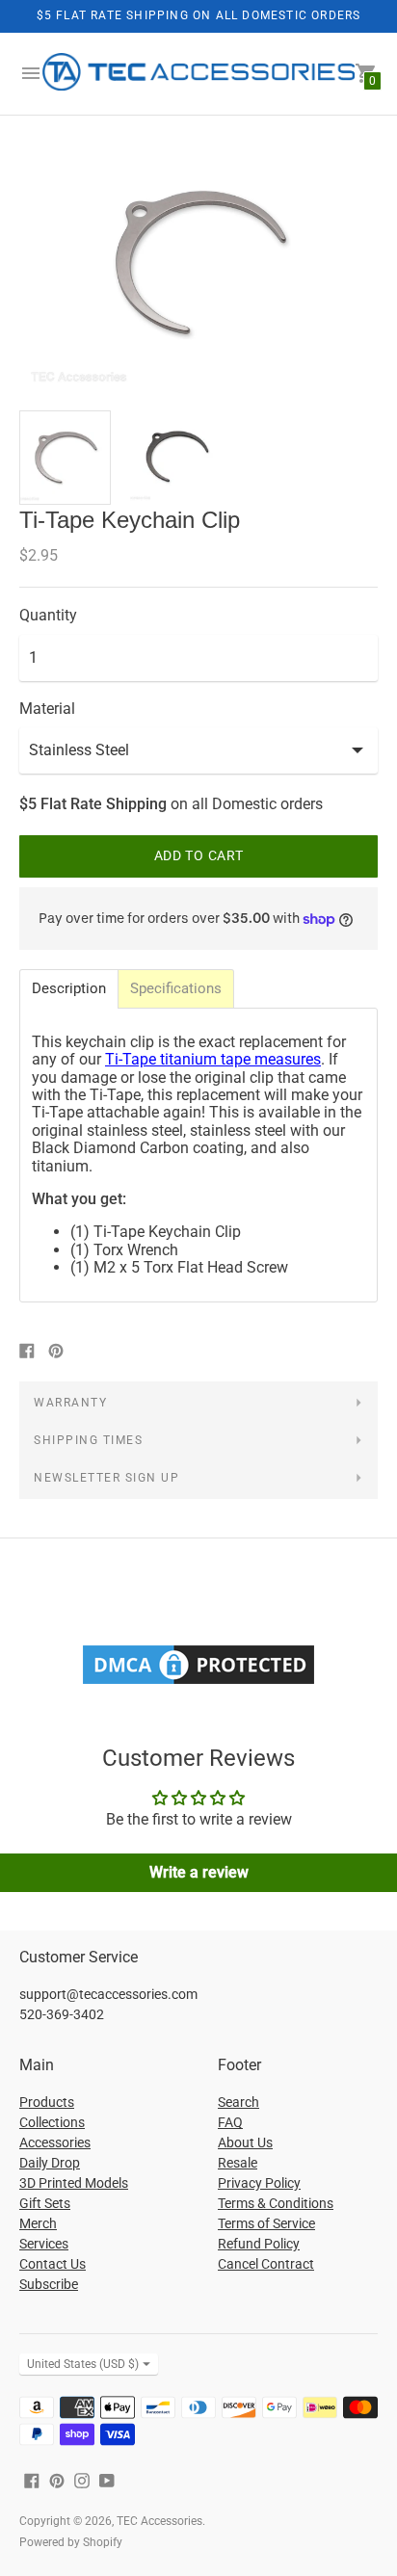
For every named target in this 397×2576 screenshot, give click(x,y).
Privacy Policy (259, 2183)
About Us (245, 2142)
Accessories (55, 2142)
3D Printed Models (74, 2183)
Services (44, 2244)
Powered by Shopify (71, 2542)
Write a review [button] (199, 1872)
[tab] (69, 989)
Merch (38, 2223)
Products (47, 2102)
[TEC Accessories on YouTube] (107, 2479)
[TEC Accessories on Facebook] (32, 2479)
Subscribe (49, 2284)
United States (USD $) (83, 2364)
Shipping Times (88, 1440)
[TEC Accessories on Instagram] (82, 2479)
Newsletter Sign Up (106, 1478)
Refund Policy (259, 2244)
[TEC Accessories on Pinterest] (57, 2479)
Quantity (48, 616)
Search (238, 2102)
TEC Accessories (159, 2521)
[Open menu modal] (31, 73)
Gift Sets (45, 2203)
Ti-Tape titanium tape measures (213, 1059)
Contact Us (53, 2264)
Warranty (70, 1403)
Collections (52, 2122)
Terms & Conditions (276, 2203)
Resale (238, 2163)
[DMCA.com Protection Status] (198, 1683)
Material (47, 709)
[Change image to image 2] (176, 457)
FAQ (230, 2122)
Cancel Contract (266, 2264)
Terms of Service (266, 2223)
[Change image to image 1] (65, 458)
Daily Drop (50, 2163)
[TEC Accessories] (198, 74)
